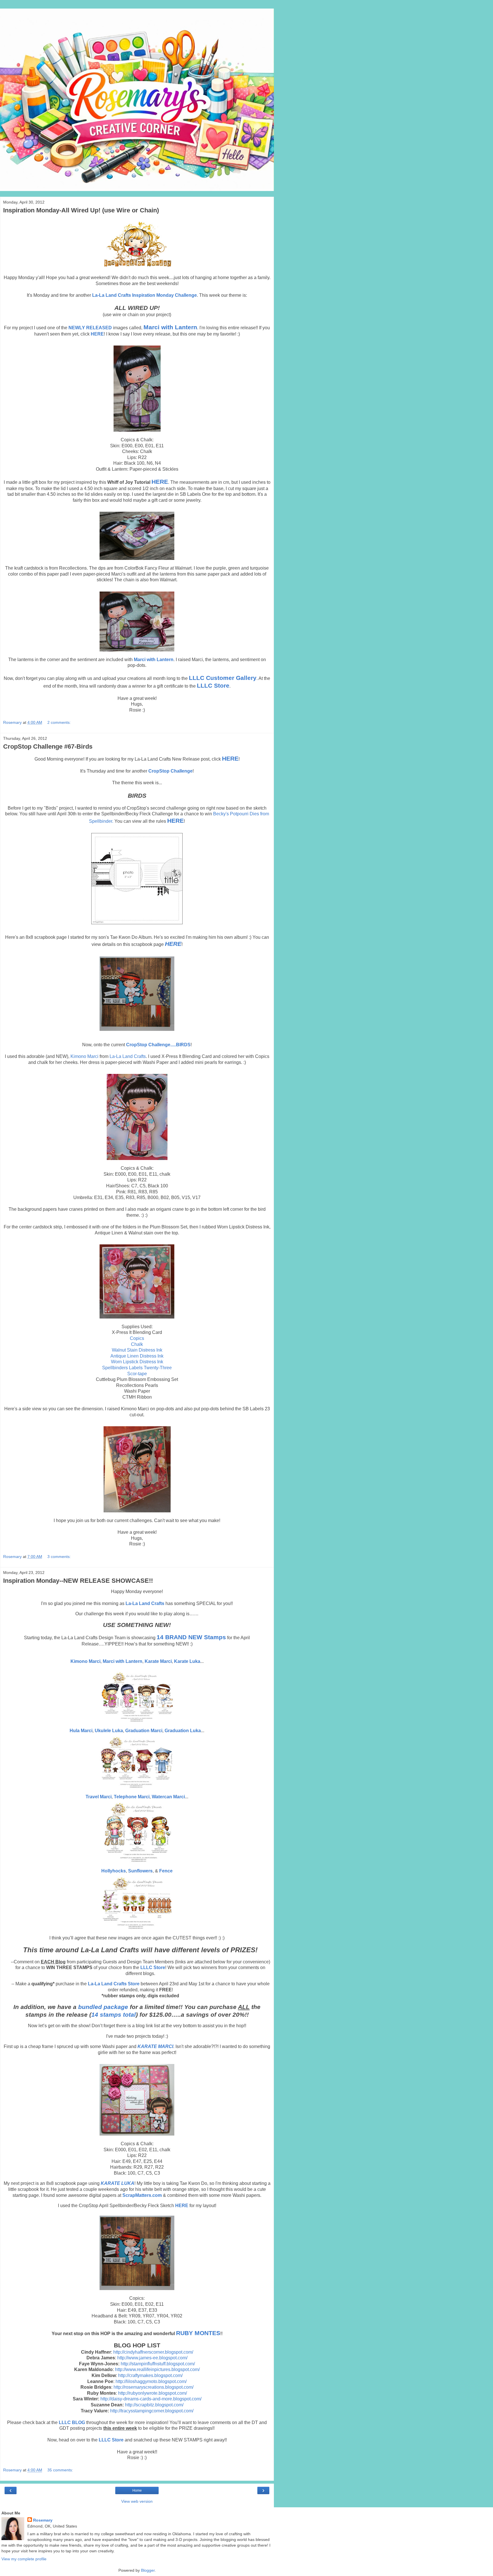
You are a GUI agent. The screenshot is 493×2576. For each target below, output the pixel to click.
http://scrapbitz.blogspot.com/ (154, 2405)
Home (137, 2490)
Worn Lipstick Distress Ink (137, 1362)
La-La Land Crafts (128, 1056)
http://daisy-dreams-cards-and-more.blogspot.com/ (151, 2399)
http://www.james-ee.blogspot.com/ (152, 2358)
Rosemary (43, 2520)
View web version (137, 2501)
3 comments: (59, 1557)
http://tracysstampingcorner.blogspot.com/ (152, 2411)
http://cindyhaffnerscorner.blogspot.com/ (153, 2352)
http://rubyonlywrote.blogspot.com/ (152, 2393)
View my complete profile (24, 2559)
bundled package (103, 2007)
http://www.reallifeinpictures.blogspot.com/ (157, 2369)
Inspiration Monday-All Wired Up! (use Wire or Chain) (81, 210)
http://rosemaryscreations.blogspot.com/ (153, 2387)
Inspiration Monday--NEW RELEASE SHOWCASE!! (78, 1581)
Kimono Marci (84, 1056)
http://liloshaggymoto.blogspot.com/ (151, 2381)
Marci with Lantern (123, 1661)
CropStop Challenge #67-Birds (48, 746)
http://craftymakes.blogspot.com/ (150, 2375)
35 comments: (60, 2470)
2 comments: (59, 722)
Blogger (148, 2570)
